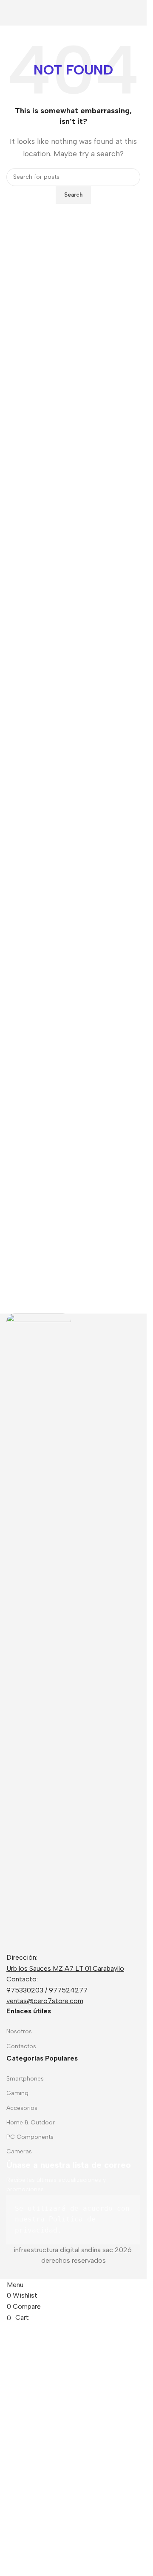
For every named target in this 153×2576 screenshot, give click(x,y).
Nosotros (19, 2031)
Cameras (19, 2151)
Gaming (17, 2093)
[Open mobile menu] (5, 13)
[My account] (142, 13)
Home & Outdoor (31, 2122)
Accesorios (22, 2108)
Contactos (21, 2046)
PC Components (30, 2137)
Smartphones (25, 2079)
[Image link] (39, 1632)
